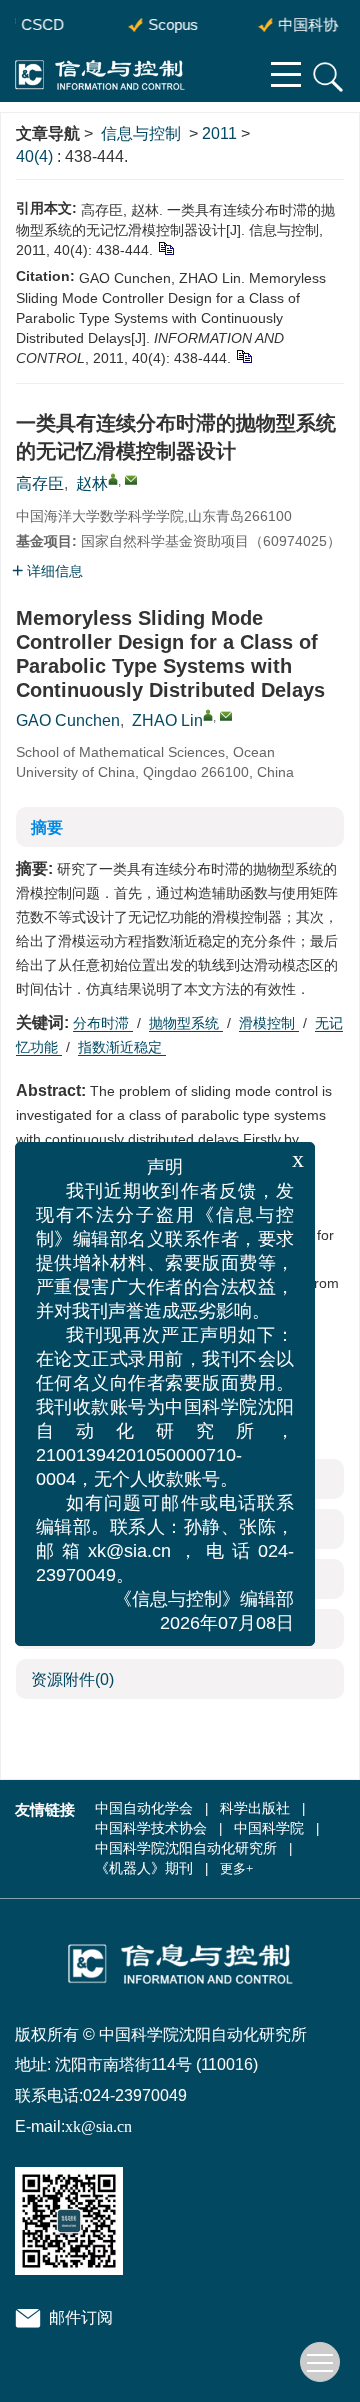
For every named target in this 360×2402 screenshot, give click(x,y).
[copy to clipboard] (243, 355)
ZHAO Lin (167, 720)
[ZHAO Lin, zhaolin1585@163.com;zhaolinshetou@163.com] (208, 715)
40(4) (36, 156)
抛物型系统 (186, 1023)
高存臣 (40, 483)
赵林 (92, 483)
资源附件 (72, 1679)
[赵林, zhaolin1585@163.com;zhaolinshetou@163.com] (113, 479)
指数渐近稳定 (122, 1047)
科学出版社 (255, 1808)
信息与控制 (141, 133)
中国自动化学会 (144, 1808)
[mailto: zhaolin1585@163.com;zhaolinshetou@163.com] (226, 716)
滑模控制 (269, 1023)
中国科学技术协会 (151, 1828)
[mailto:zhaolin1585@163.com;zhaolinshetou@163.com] (131, 480)
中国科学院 (269, 1828)
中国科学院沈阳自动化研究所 (186, 1848)
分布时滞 (103, 1023)
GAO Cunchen (68, 720)
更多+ (236, 1868)
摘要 (47, 827)
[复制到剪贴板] (165, 247)
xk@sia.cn (98, 2126)
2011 (219, 133)
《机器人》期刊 (144, 1868)
